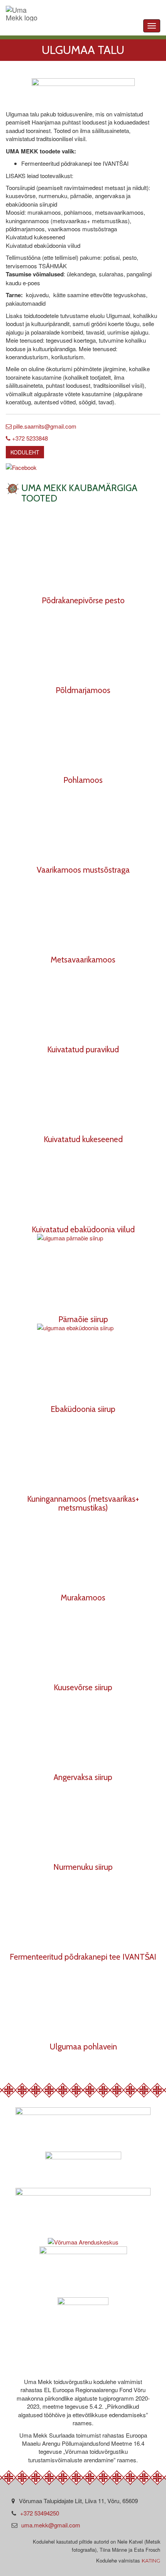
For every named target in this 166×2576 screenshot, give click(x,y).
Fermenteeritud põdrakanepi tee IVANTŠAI (83, 1957)
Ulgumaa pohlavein (83, 2046)
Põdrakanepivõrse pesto (83, 600)
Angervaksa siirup (83, 1777)
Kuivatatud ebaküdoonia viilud (83, 1229)
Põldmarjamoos (83, 690)
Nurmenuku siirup (83, 1867)
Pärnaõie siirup (83, 1319)
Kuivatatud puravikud (83, 1049)
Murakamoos (83, 1597)
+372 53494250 (40, 2513)
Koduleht (25, 452)
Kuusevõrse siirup (83, 1687)
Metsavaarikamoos (83, 959)
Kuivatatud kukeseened (83, 1139)
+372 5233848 (29, 438)
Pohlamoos (83, 780)
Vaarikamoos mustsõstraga (83, 870)
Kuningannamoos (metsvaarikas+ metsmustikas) (83, 1503)
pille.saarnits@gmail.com (44, 426)
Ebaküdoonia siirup (83, 1409)
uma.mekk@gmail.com (51, 2525)
